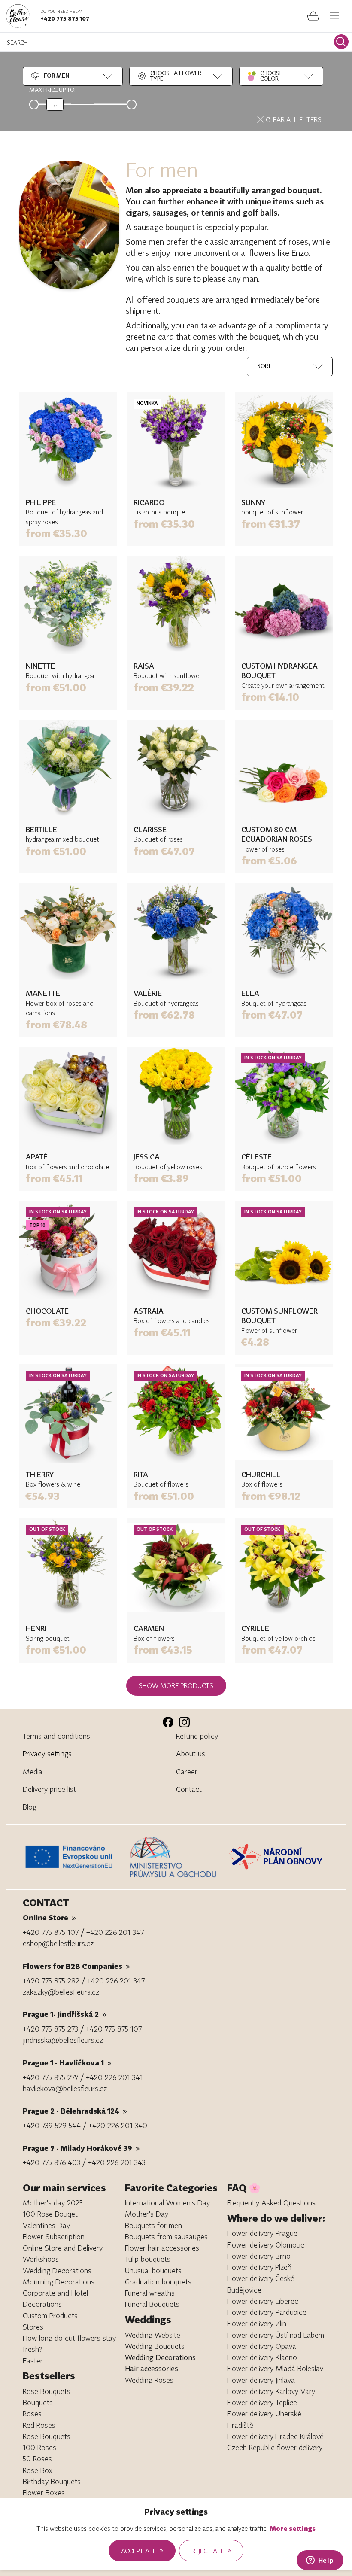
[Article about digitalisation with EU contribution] (74, 1857)
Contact (189, 1789)
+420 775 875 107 (65, 18)
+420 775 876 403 (52, 2162)
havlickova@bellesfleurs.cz (65, 2088)
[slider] (55, 104)
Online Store (49, 1918)
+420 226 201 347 (115, 1932)
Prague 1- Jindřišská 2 (65, 2014)
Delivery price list (49, 1789)
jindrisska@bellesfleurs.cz (63, 2040)
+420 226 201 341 (114, 2077)
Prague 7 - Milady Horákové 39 (81, 2148)
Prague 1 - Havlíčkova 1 (67, 2063)
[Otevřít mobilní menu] (335, 16)
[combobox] (50, 76)
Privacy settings (47, 1753)
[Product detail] (68, 441)
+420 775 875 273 (50, 2029)
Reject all (211, 2550)
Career (187, 1772)
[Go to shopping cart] (313, 16)
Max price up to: (52, 90)
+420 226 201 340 (118, 2125)
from (56, 533)
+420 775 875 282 (51, 1981)
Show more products (176, 1685)
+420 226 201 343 (117, 2162)
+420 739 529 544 (52, 2125)
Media (33, 1772)
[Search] (341, 42)
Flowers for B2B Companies (76, 1966)
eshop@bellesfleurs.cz (58, 1943)
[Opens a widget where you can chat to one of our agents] (320, 2561)
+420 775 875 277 (50, 2077)
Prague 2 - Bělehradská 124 (75, 2111)
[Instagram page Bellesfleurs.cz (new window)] (184, 1722)
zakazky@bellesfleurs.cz (61, 1992)
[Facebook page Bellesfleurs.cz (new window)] (168, 1722)
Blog (30, 1807)
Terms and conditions (56, 1736)
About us (191, 1753)
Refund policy (197, 1736)
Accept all (142, 2550)
